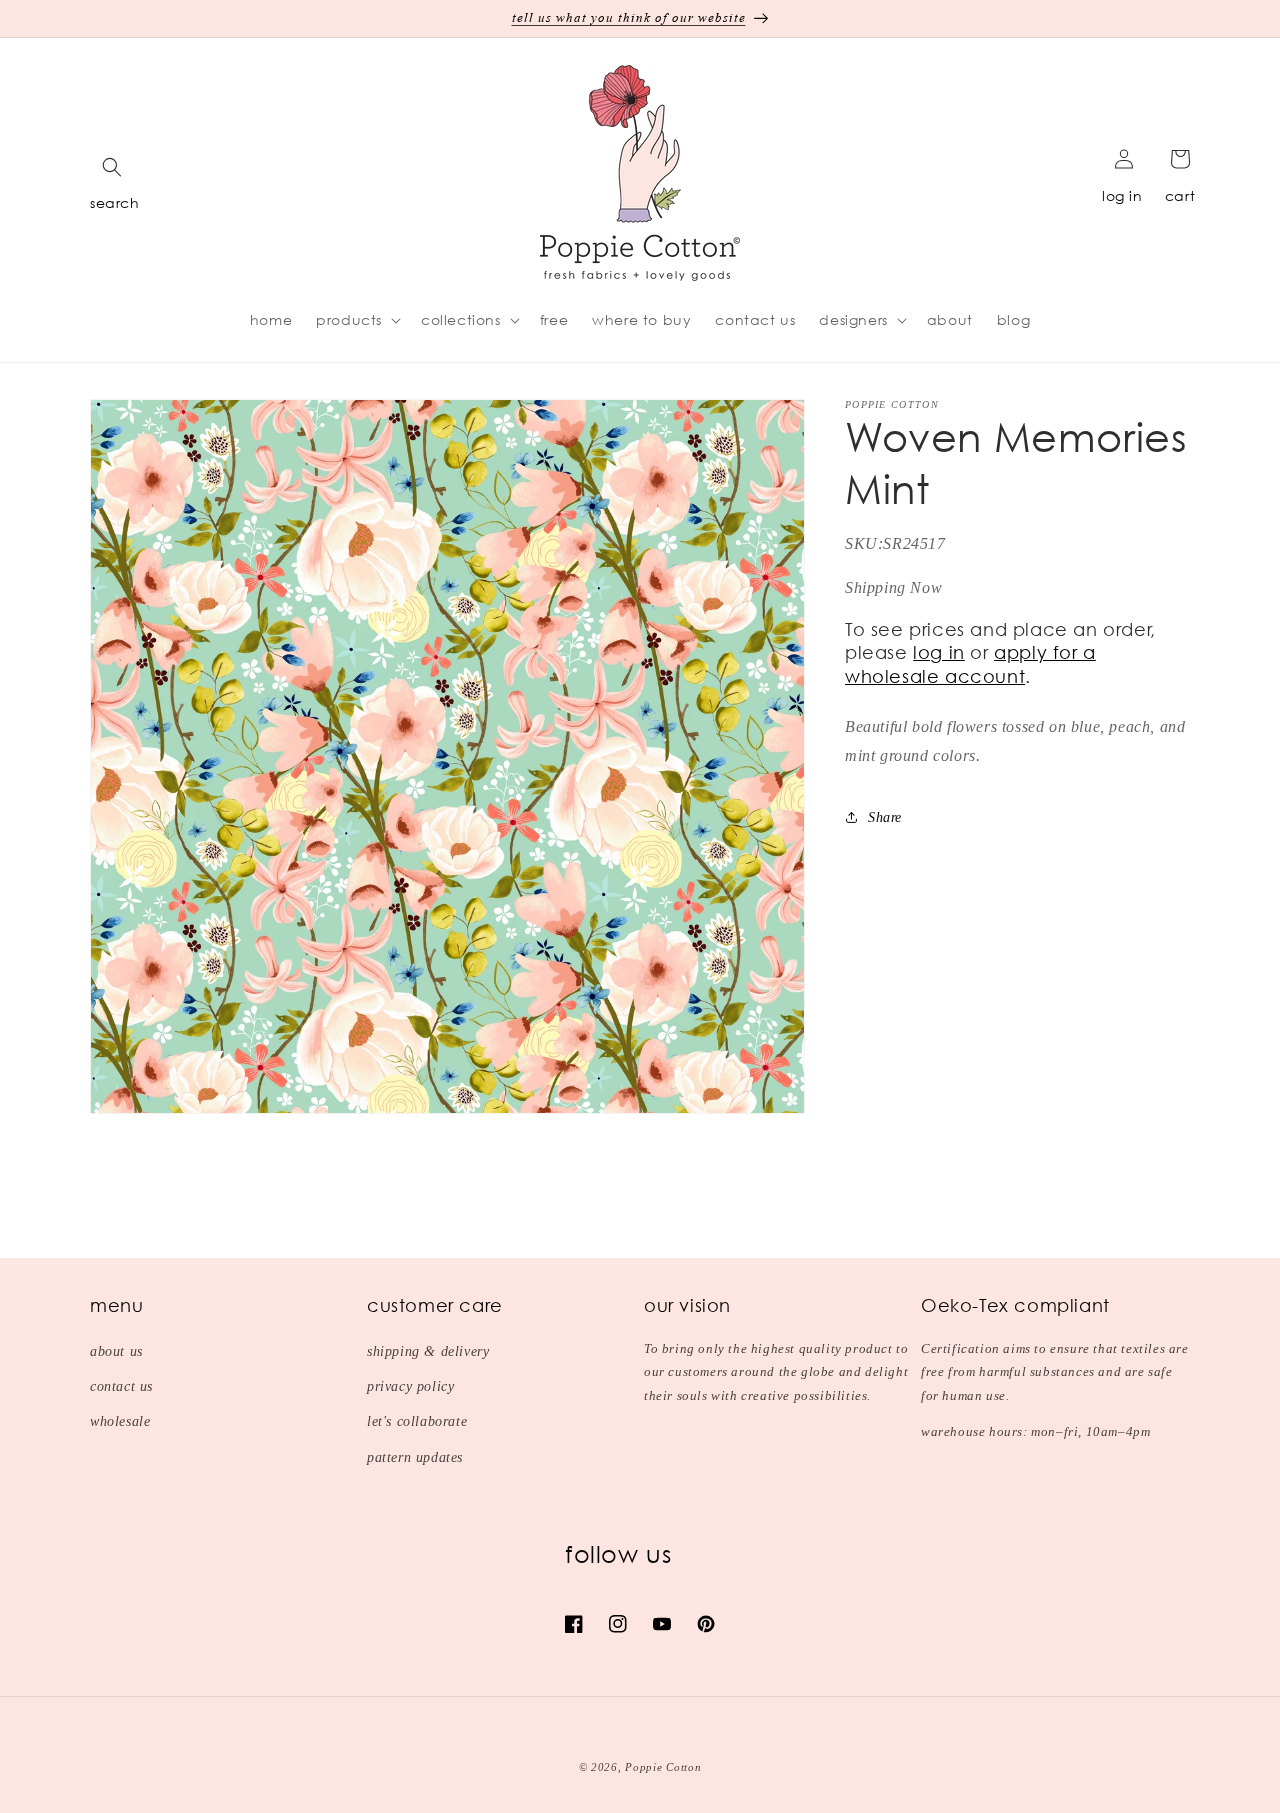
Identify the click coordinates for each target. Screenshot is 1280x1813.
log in (1122, 195)
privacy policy (410, 1386)
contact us (121, 1386)
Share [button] (885, 816)
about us (116, 1351)
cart (1180, 195)
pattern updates (415, 1457)
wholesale (120, 1421)
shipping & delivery (428, 1351)
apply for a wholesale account (970, 663)
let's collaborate (417, 1421)
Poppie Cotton (663, 1767)
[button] (112, 167)
